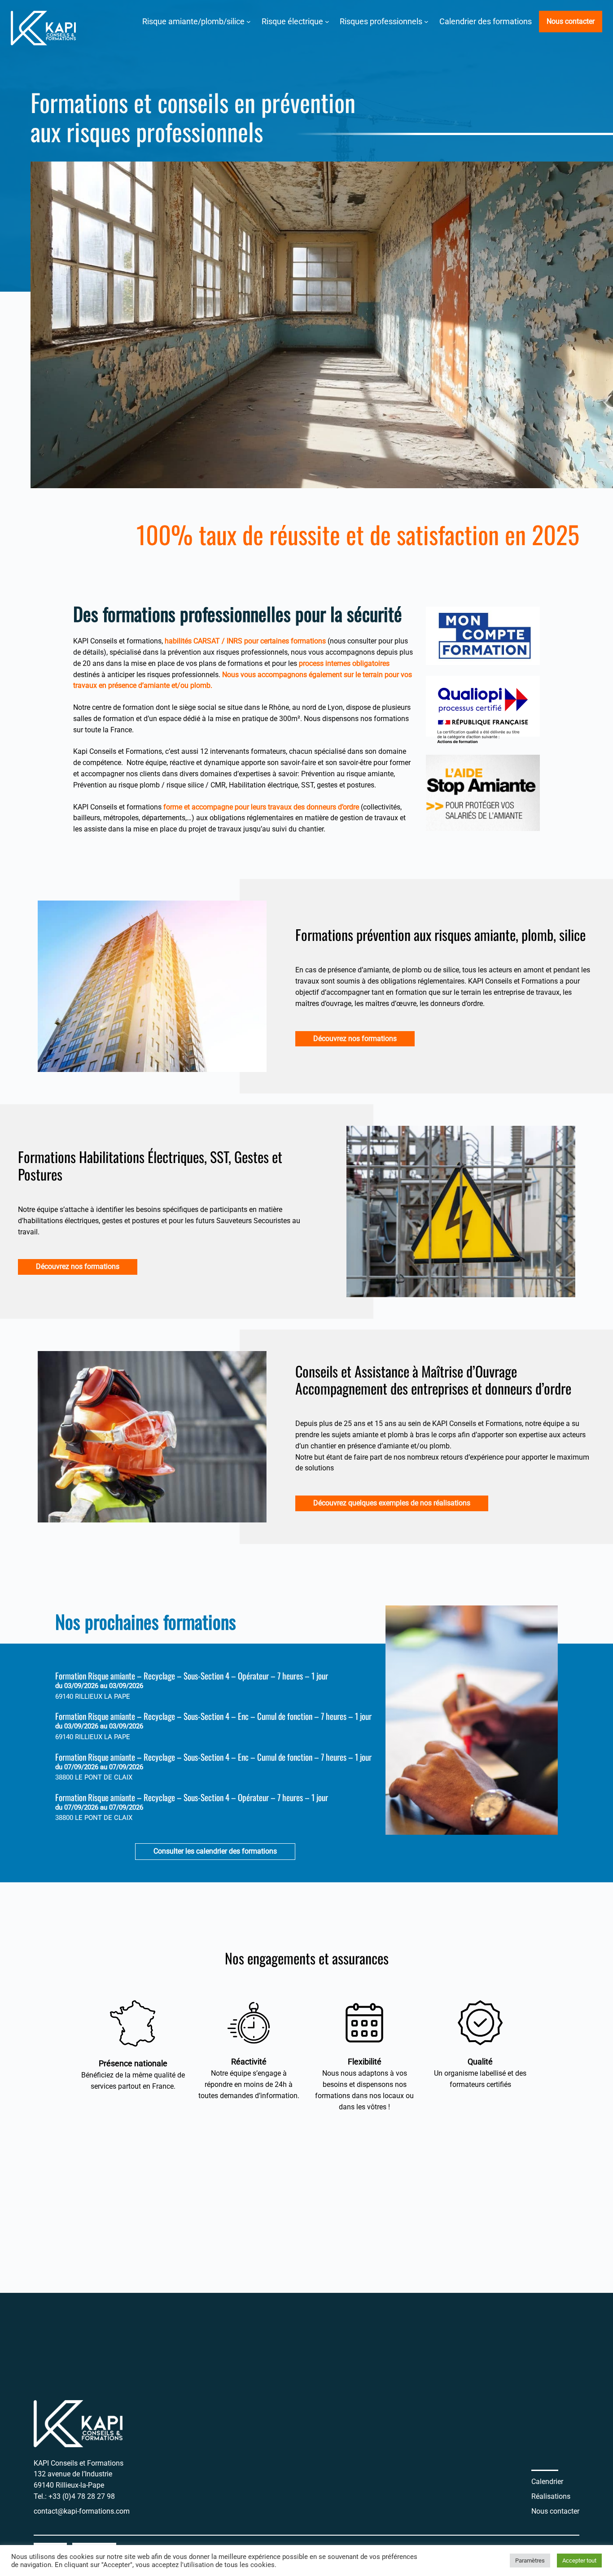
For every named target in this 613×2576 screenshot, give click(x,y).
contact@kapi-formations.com (82, 2511)
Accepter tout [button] (579, 2561)
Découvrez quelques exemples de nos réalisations (392, 1503)
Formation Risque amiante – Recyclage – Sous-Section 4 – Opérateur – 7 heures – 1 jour (192, 1676)
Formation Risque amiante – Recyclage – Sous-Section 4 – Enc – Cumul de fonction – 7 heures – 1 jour (213, 1716)
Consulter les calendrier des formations (215, 1851)
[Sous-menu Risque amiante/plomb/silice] (249, 22)
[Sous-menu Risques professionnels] (426, 22)
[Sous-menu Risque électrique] (327, 22)
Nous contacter (571, 21)
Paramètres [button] (530, 2561)
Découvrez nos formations (355, 1039)
